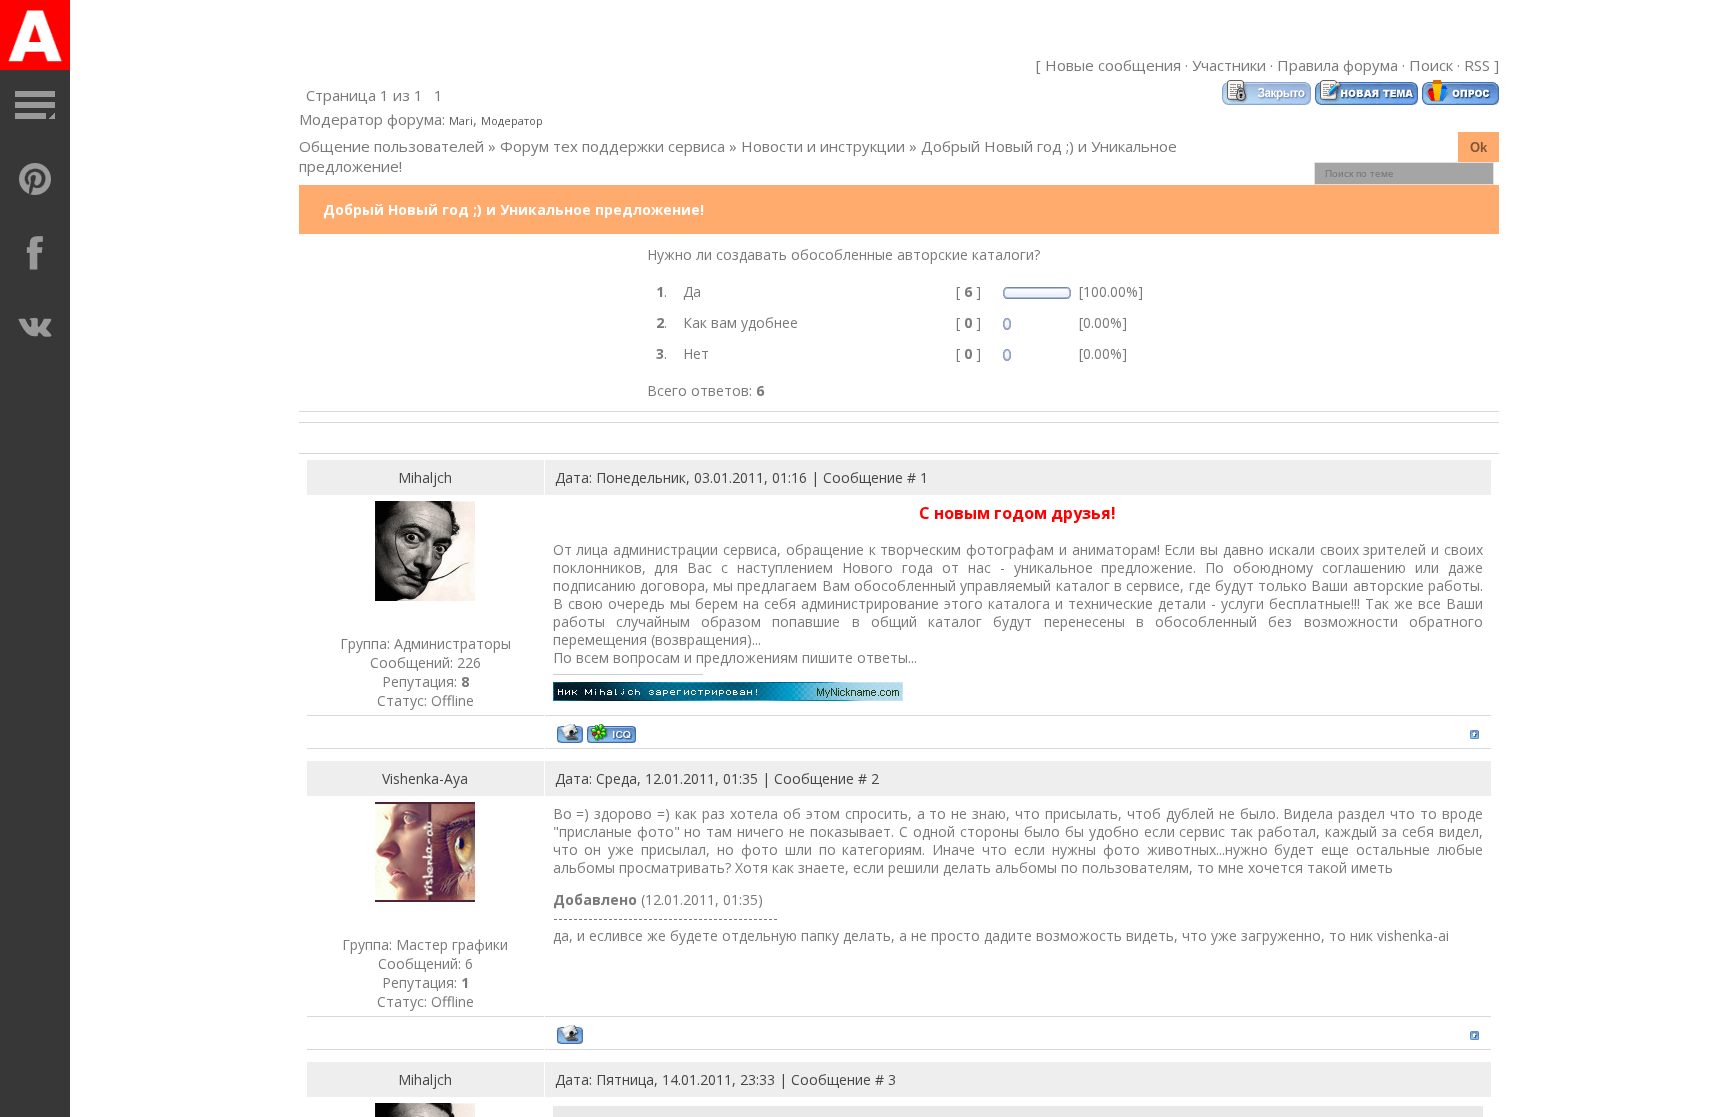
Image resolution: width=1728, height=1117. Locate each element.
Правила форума (1337, 65)
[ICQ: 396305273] (611, 733)
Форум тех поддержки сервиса (612, 146)
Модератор (512, 120)
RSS (1477, 65)
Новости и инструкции (823, 146)
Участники (1229, 65)
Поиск (1431, 65)
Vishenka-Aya (425, 778)
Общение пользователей (391, 146)
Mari (461, 120)
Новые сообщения (1113, 65)
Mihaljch (425, 477)
